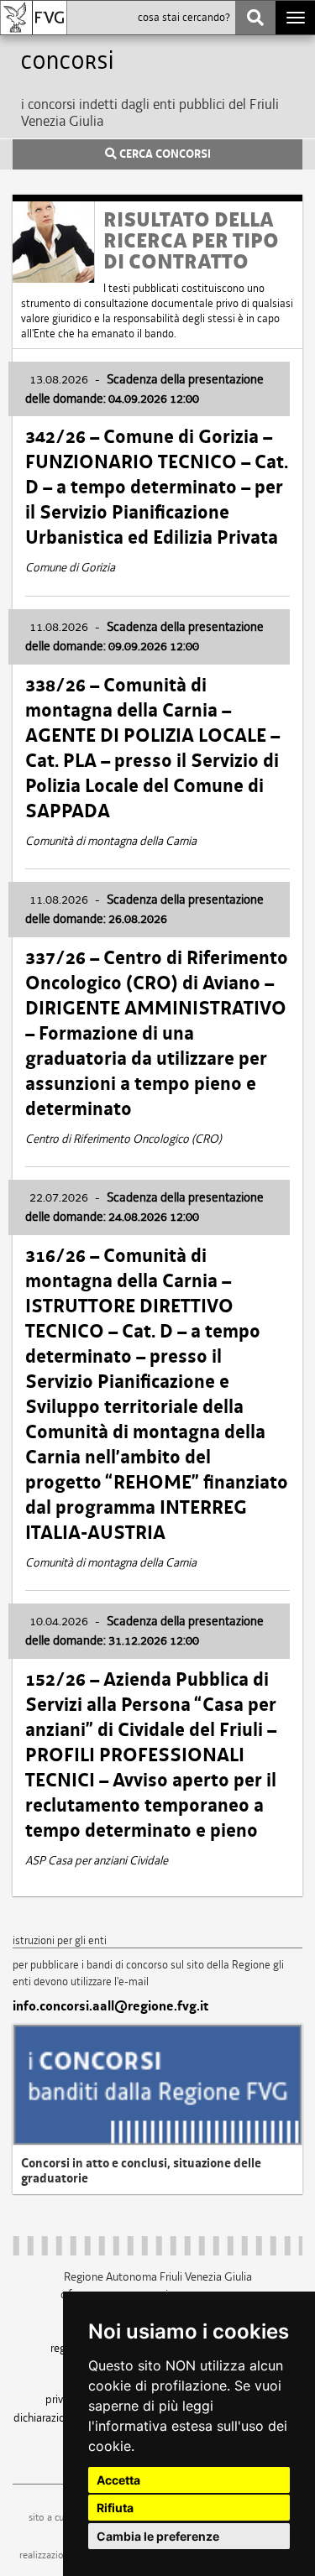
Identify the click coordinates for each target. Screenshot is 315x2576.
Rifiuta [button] (115, 2508)
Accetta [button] (118, 2480)
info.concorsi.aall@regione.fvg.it (110, 2006)
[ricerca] (255, 18)
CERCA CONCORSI (164, 154)
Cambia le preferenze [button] (158, 2536)
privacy (62, 2399)
